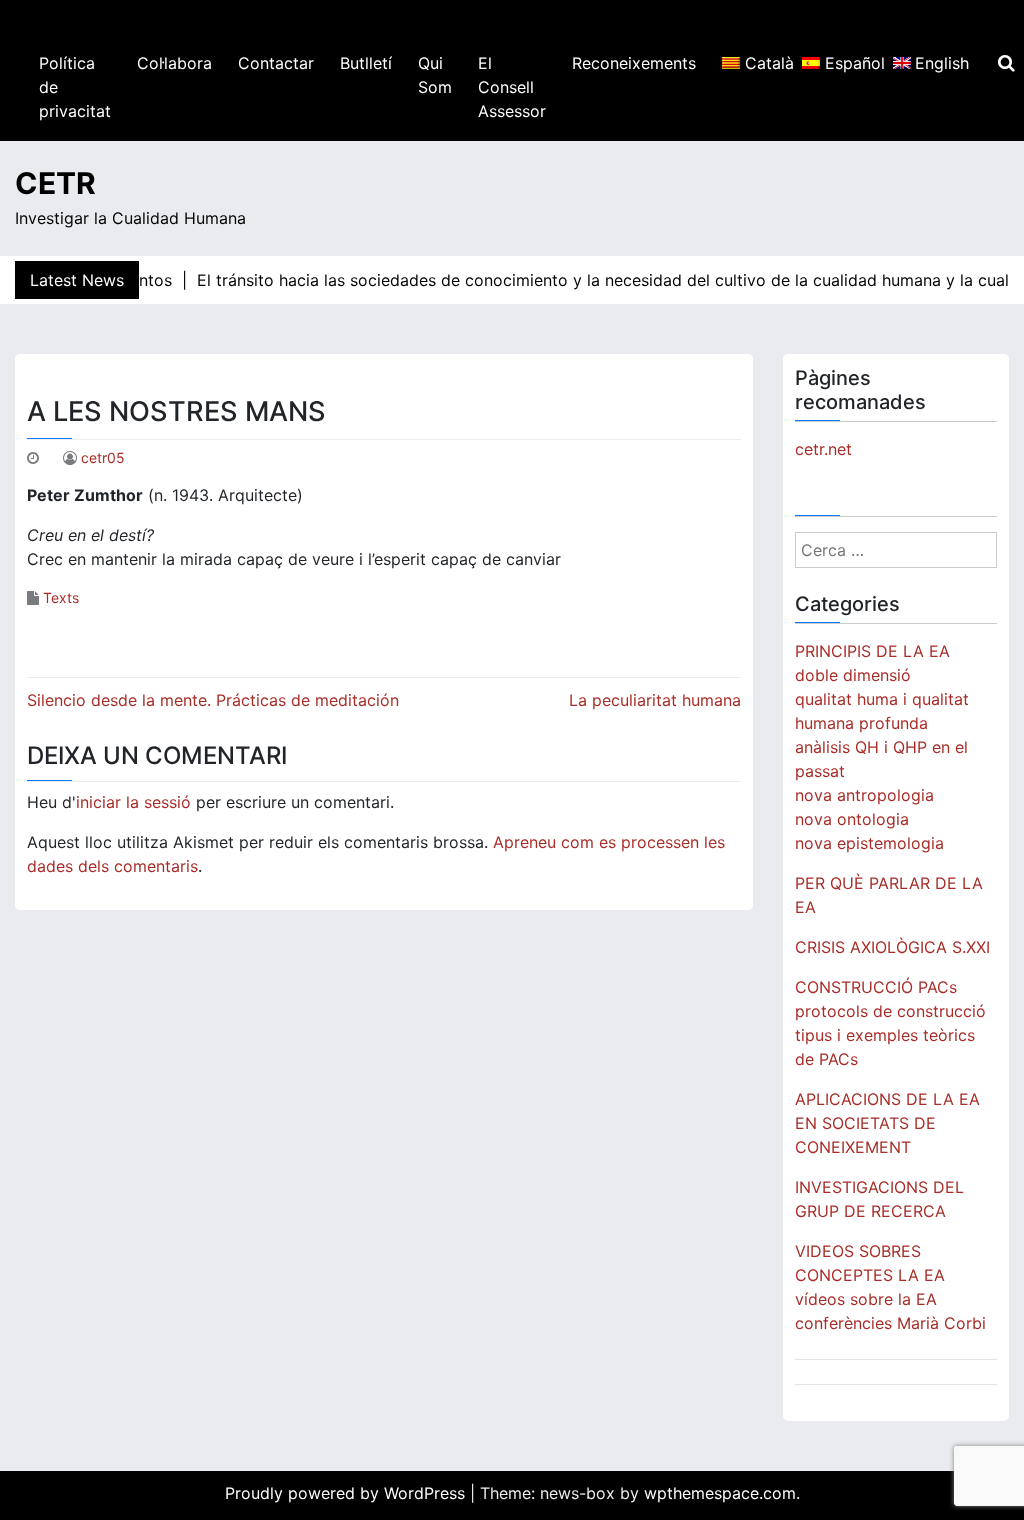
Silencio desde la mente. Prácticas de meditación (213, 700)
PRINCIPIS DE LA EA (872, 651)
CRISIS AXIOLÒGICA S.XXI (892, 947)
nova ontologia (852, 819)
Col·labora (174, 63)
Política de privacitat (75, 87)
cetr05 (103, 457)
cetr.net (823, 449)
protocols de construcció (890, 1011)
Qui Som (435, 75)
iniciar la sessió (133, 802)
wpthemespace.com (720, 1493)
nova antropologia (864, 795)
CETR (55, 183)
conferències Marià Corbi (890, 1323)
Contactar (276, 63)
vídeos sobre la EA (866, 1299)
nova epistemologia (869, 843)
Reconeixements (634, 63)
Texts (61, 597)
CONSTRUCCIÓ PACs (876, 987)
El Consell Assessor (512, 87)
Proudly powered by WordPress (347, 1493)
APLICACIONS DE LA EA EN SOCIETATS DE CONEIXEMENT (887, 1123)
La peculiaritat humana (655, 700)
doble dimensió (853, 675)
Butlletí (366, 63)
